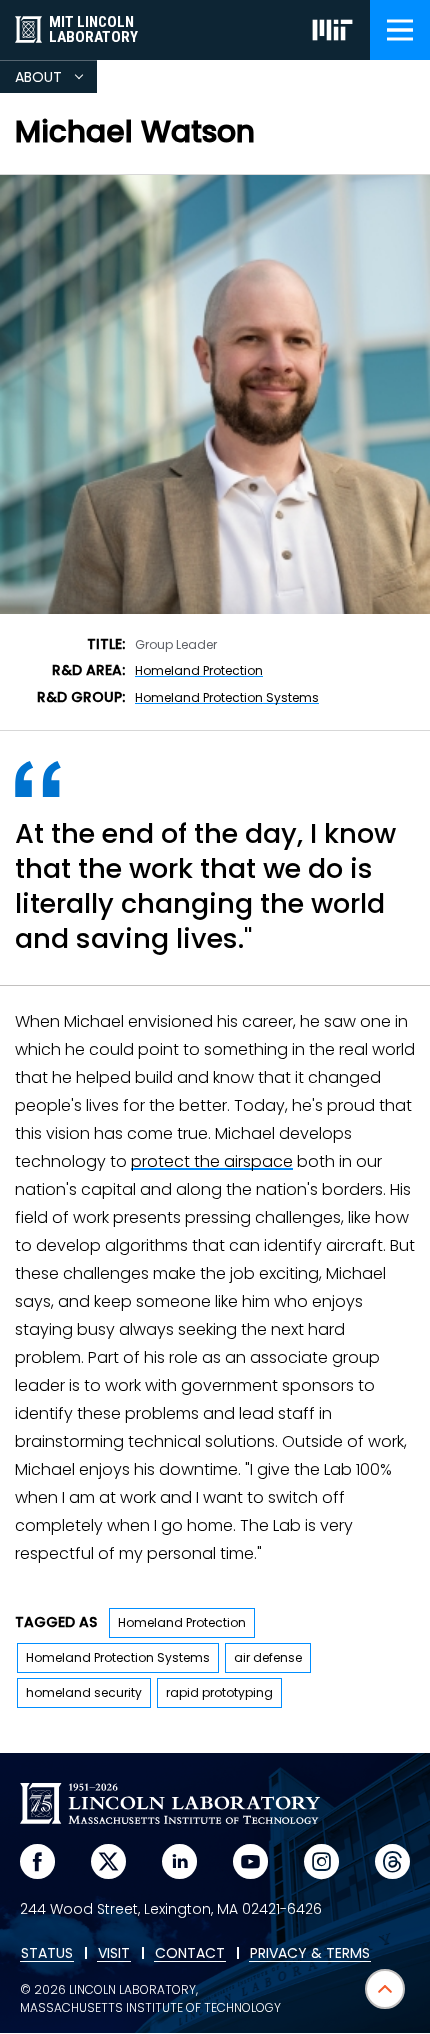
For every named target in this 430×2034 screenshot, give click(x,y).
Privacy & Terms (310, 1954)
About (56, 80)
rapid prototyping (219, 1692)
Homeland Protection (199, 670)
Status (47, 1954)
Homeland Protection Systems (227, 697)
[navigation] (400, 30)
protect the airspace (212, 1161)
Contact (190, 1954)
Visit (114, 1954)
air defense (268, 1657)
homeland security (84, 1692)
